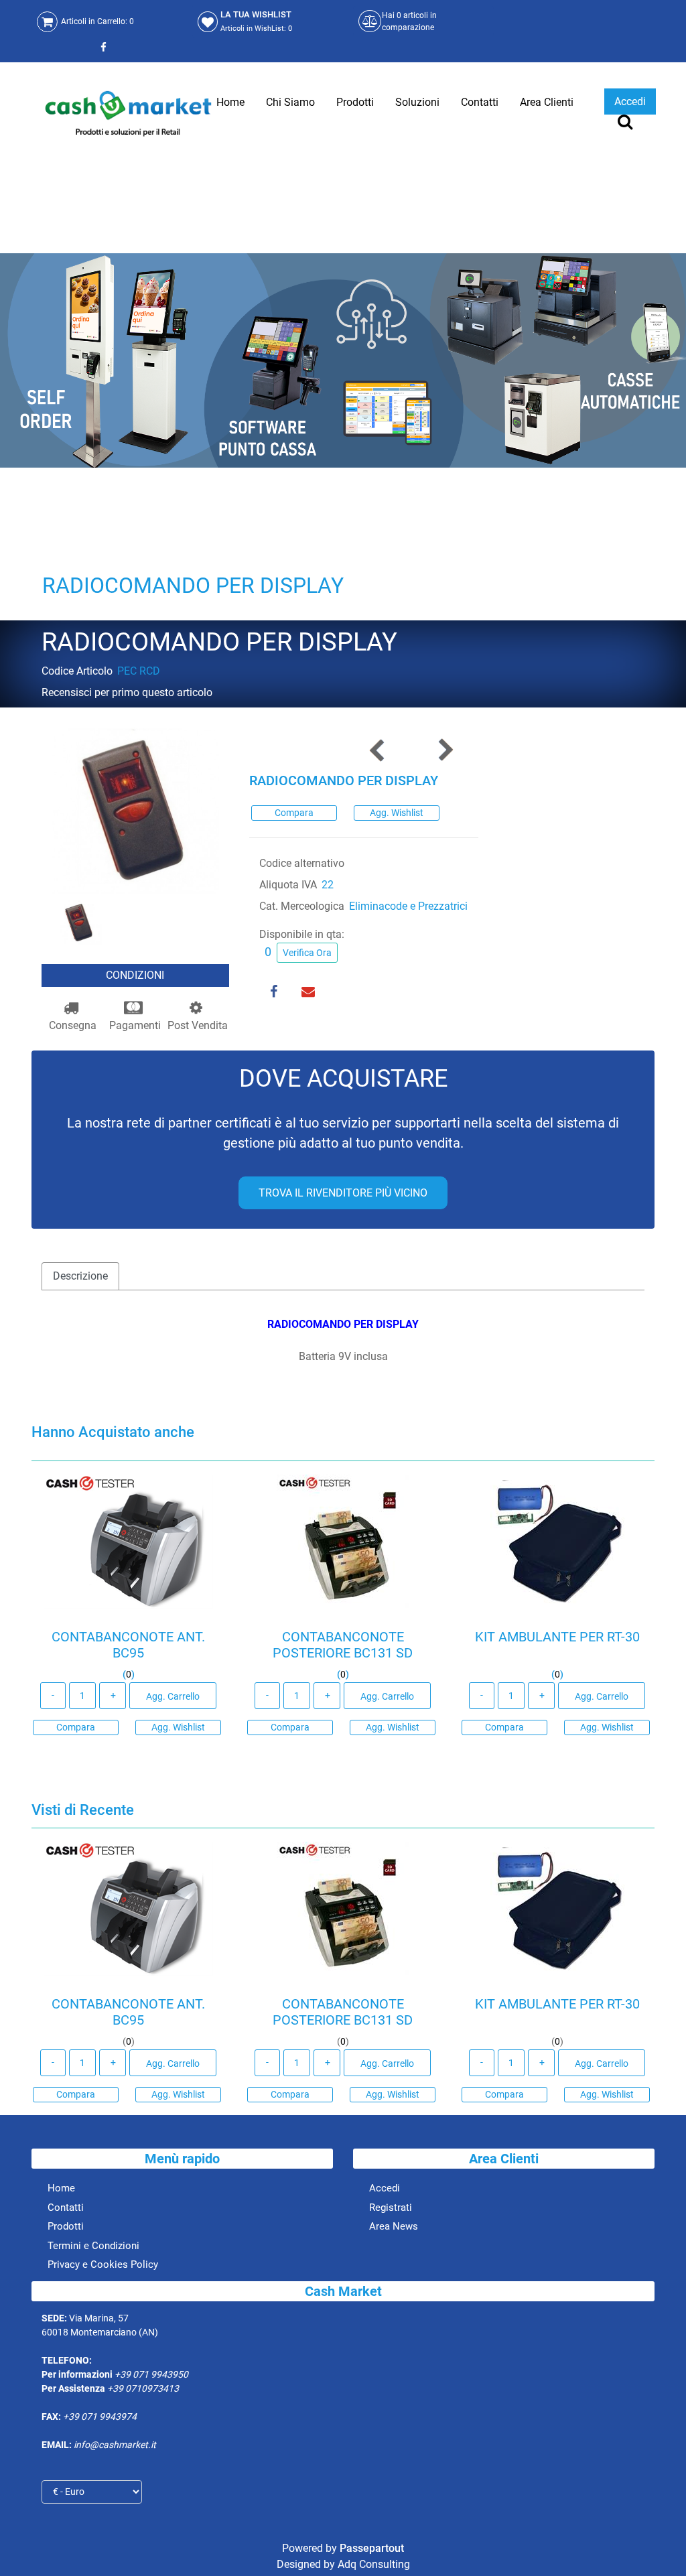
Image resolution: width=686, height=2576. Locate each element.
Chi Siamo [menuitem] (290, 102)
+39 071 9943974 (100, 2417)
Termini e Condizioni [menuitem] (93, 2246)
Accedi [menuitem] (385, 2188)
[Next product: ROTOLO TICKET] (445, 750)
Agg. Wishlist (397, 813)
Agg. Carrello (173, 1696)
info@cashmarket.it (115, 2445)
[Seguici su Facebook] (102, 47)
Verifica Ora (307, 953)
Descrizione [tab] (80, 1276)
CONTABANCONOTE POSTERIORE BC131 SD (343, 1645)
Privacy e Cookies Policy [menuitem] (103, 2264)
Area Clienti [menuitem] (547, 102)
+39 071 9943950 (151, 2374)
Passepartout (372, 2548)
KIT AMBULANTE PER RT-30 (557, 1637)
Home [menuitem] (230, 102)
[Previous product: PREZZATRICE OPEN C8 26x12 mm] (378, 750)
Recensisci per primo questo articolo (127, 692)
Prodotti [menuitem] (355, 102)
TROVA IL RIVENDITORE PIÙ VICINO (343, 1193)
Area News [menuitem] (394, 2226)
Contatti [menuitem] (480, 102)
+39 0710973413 (143, 2388)
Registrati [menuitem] (391, 2208)
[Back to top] (659, 2545)
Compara (294, 813)
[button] (135, 810)
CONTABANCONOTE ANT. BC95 (128, 1645)
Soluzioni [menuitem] (417, 102)
